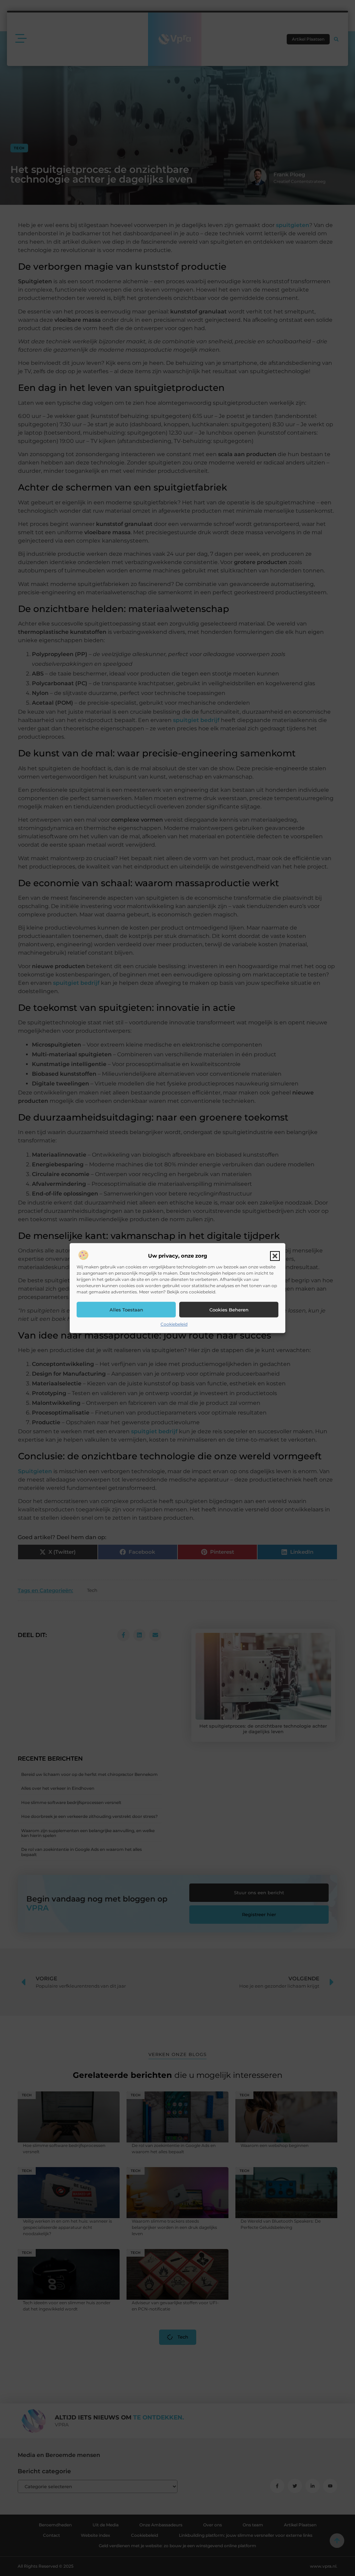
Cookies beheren (229, 1310)
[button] (275, 1256)
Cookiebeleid (174, 1324)
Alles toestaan (126, 1310)
